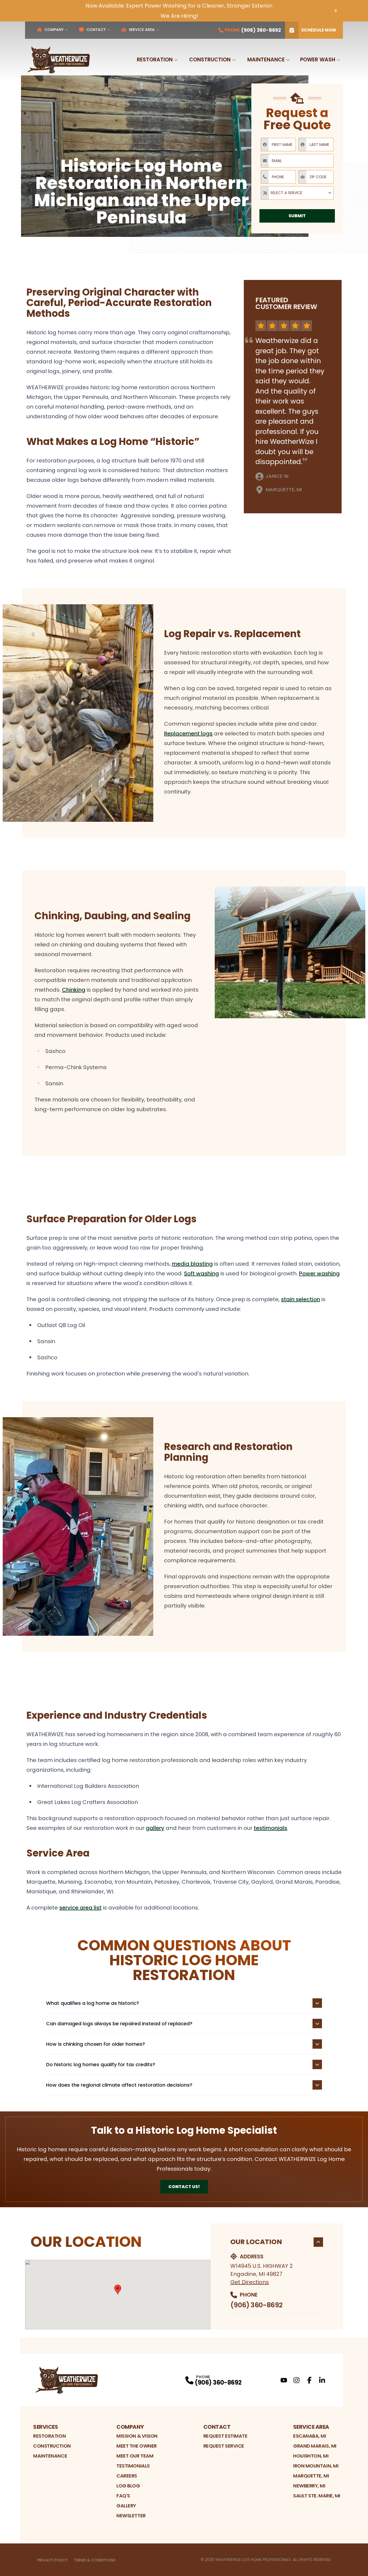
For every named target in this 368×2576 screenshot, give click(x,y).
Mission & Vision (137, 2436)
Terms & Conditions (95, 2560)
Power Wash (318, 60)
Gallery (126, 2506)
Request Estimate (225, 2436)
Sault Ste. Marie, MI (317, 2496)
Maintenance (266, 60)
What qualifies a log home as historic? (93, 2003)
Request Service (224, 2446)
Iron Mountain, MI (316, 2466)
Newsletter (131, 2516)
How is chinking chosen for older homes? (96, 2044)
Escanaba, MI (310, 2436)
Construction (210, 60)
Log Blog (128, 2486)
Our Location (256, 2242)
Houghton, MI (311, 2456)
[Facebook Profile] (309, 2380)
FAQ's (123, 2496)
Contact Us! (184, 2187)
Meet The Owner (137, 2446)
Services (46, 2427)
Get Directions (250, 2282)
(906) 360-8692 (256, 2305)
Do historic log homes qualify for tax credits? (101, 2064)
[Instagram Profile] (296, 2380)
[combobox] (297, 193)
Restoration (155, 60)
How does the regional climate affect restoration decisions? (119, 2085)
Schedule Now (319, 30)
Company (54, 30)
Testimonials (133, 2466)
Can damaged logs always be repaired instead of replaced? (119, 2024)
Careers (127, 2476)
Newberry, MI (309, 2486)
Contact (96, 30)
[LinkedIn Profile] (322, 2380)
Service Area (142, 30)
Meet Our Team (135, 2456)
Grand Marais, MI (315, 2446)
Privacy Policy (52, 2560)
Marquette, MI (311, 2476)
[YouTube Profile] (284, 2380)
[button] (118, 2290)
